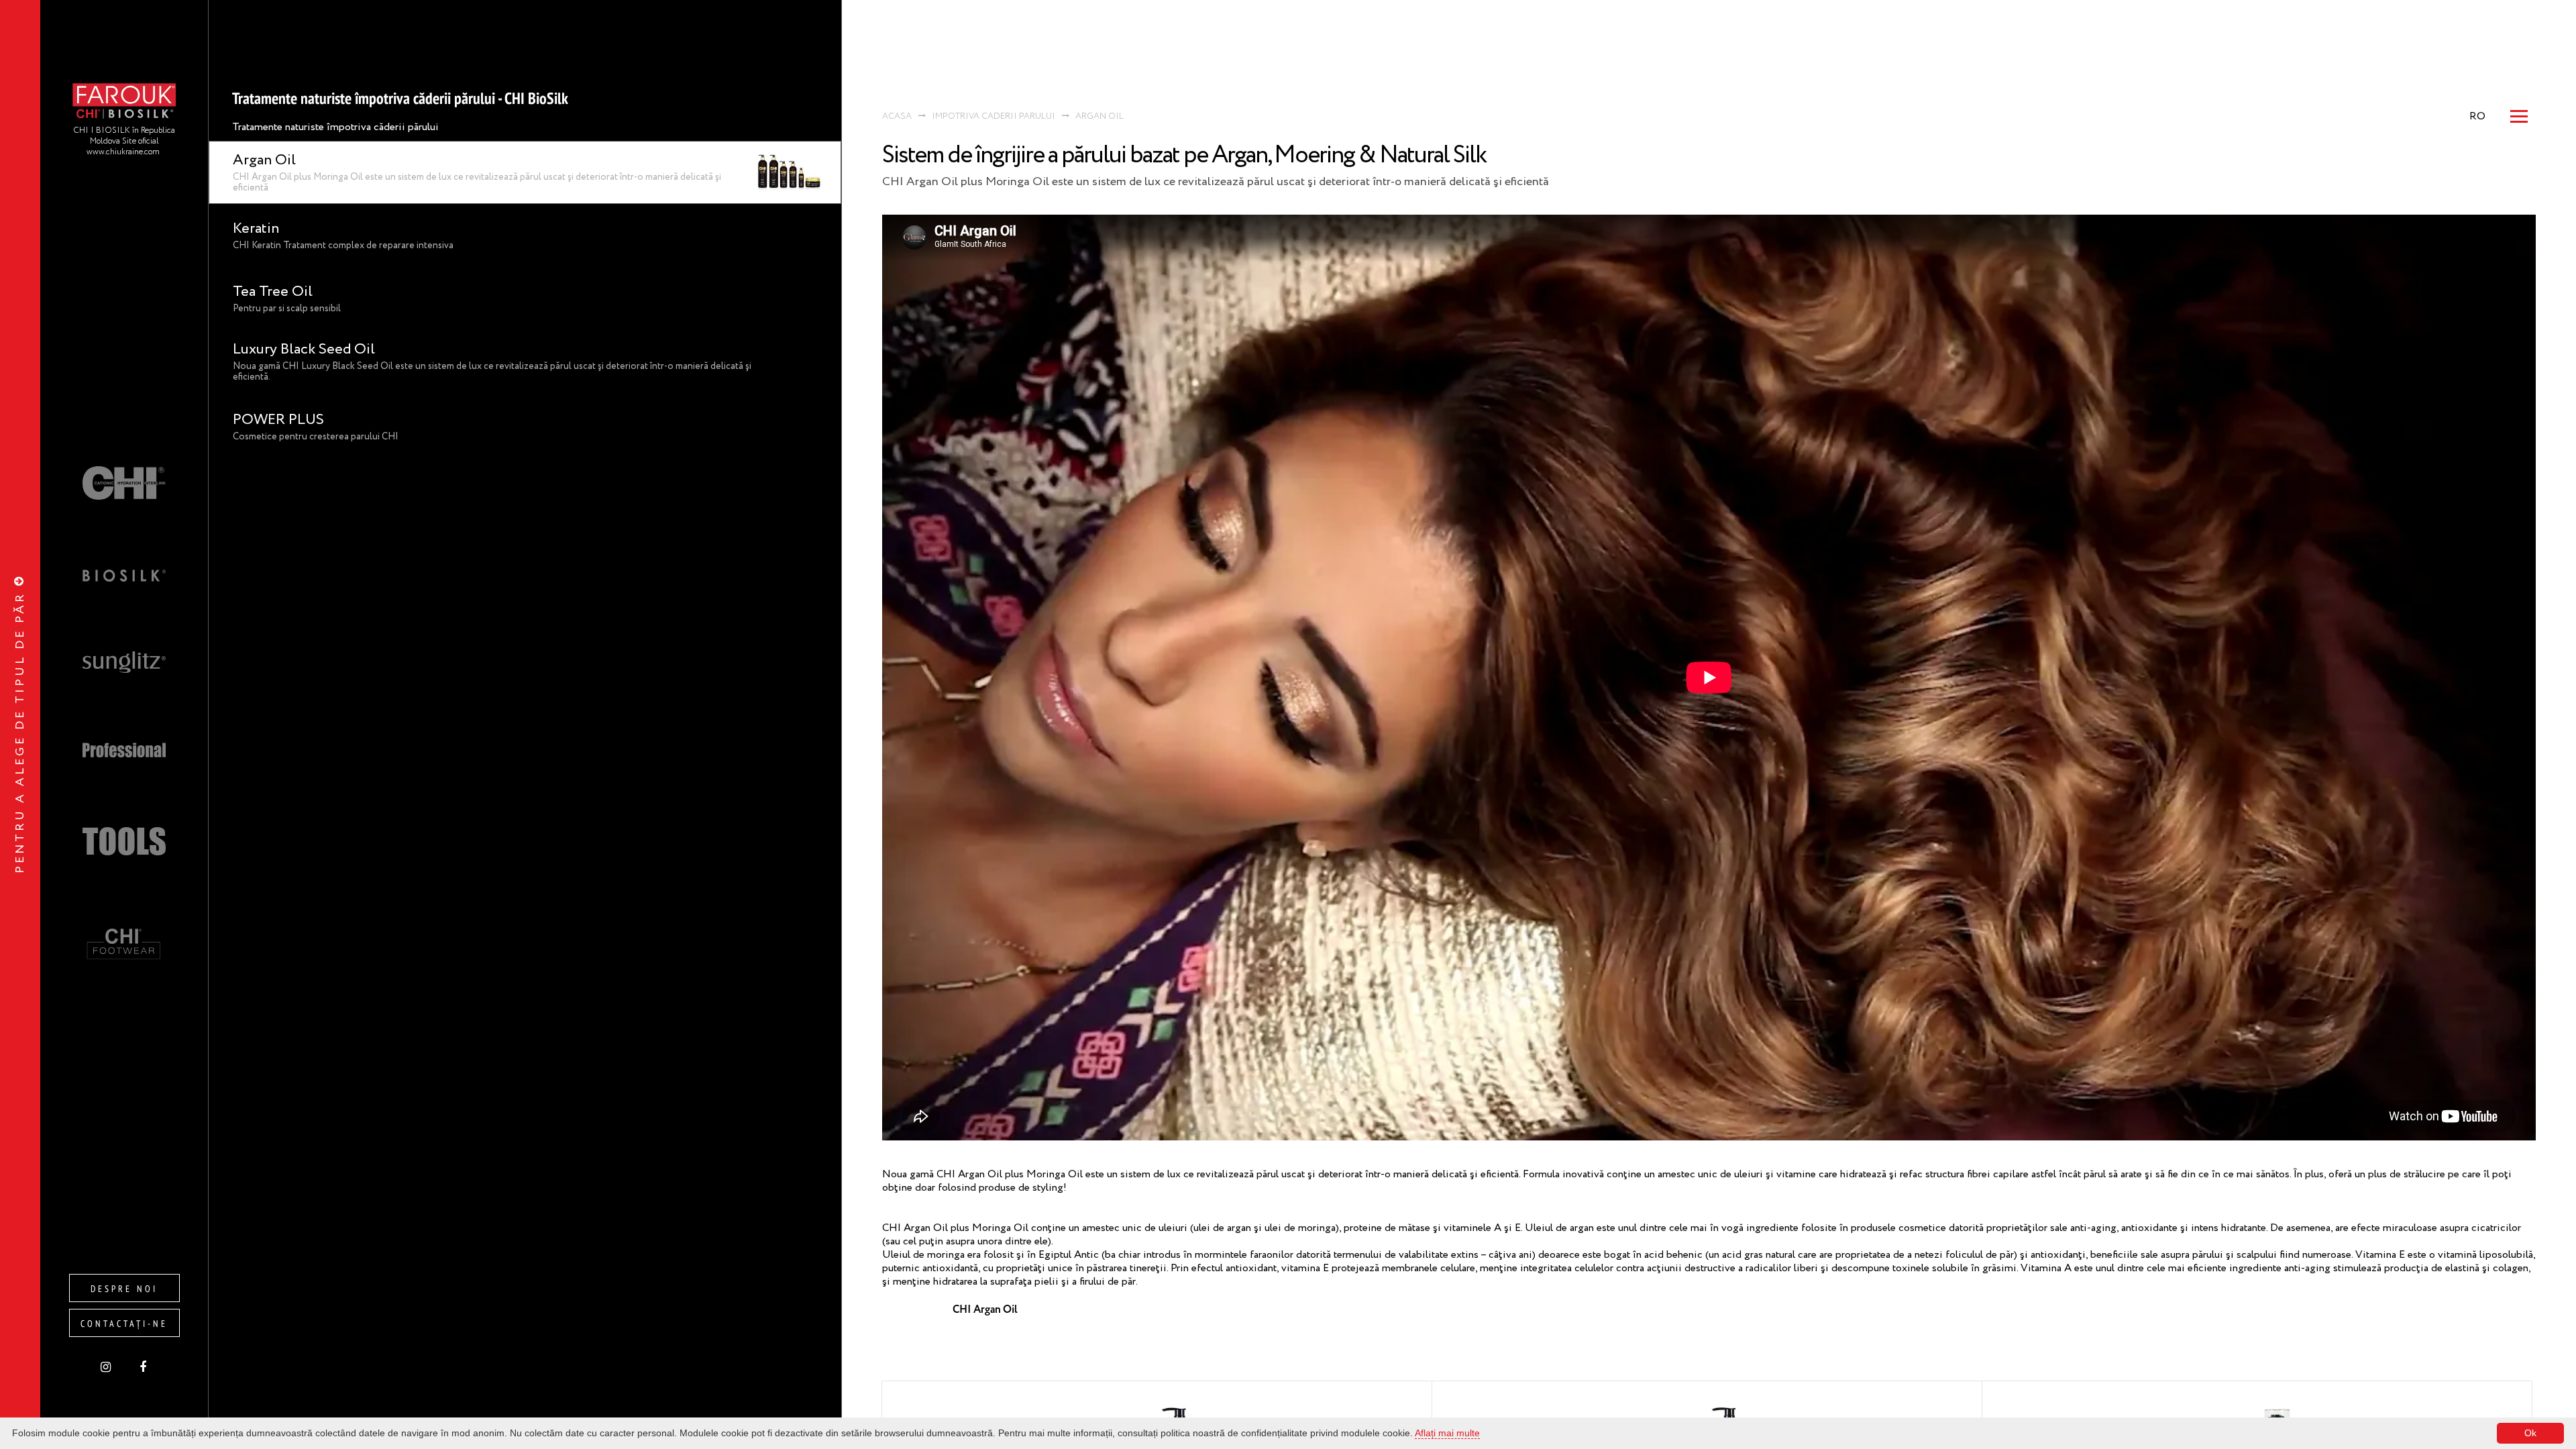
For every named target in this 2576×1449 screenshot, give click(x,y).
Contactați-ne (124, 1324)
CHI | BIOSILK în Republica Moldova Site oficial (124, 136)
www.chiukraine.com (124, 152)
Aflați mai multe (1447, 1433)
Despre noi (124, 1289)
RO (2477, 116)
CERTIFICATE (915, 1310)
